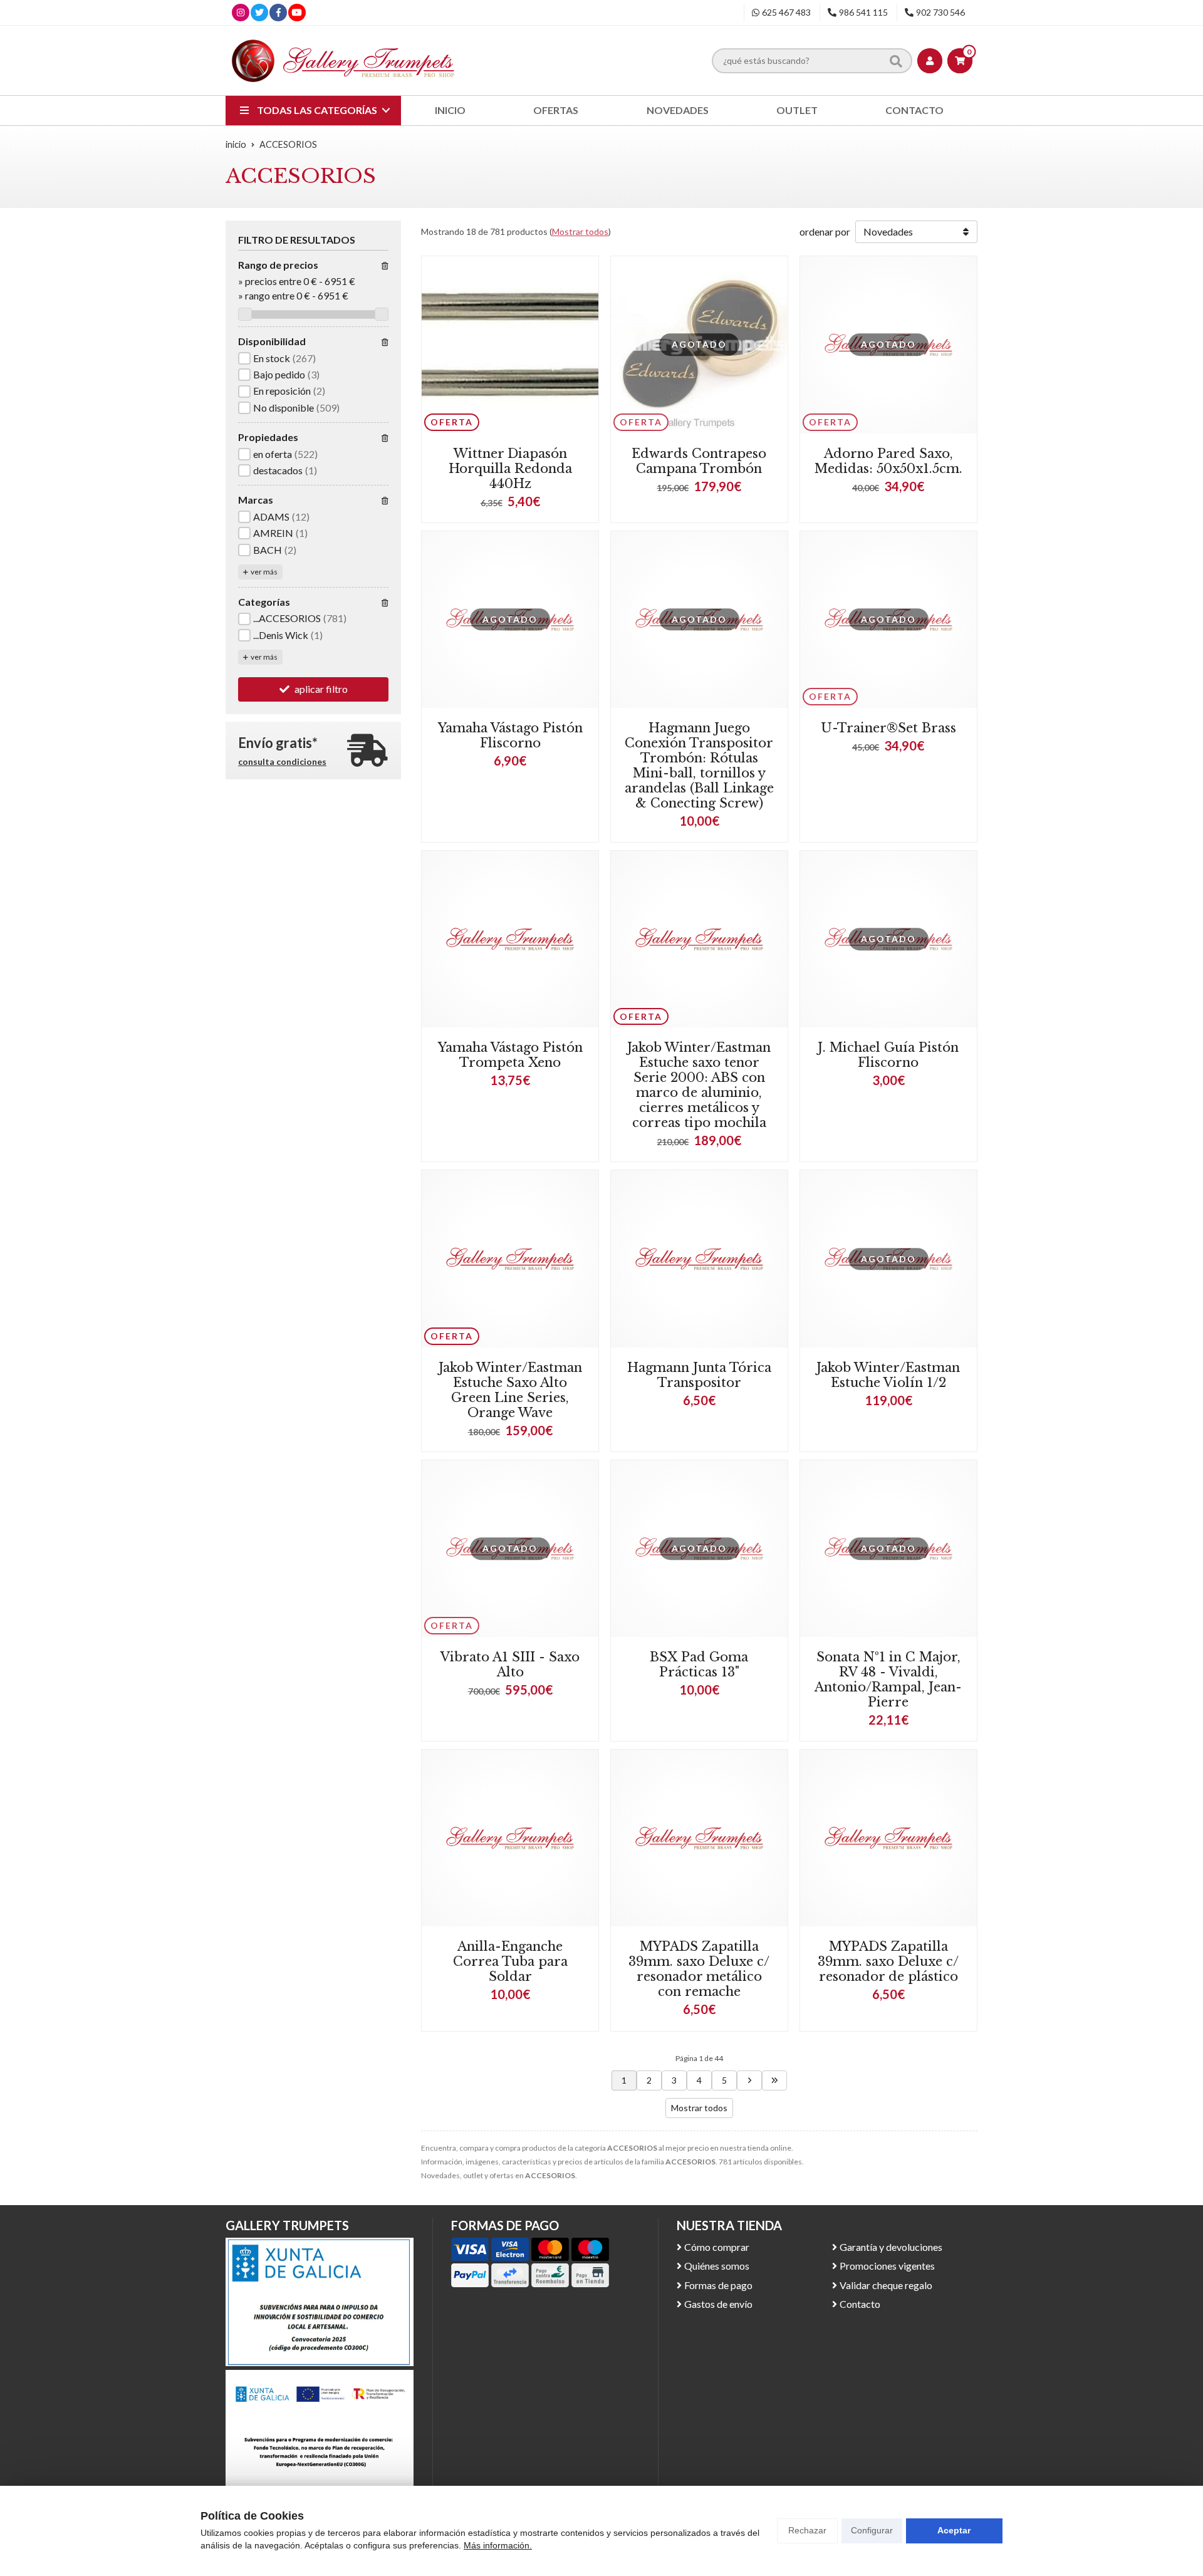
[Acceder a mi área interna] (930, 61)
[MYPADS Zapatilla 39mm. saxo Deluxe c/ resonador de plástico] (888, 1838)
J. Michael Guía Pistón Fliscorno (888, 1055)
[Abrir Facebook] (279, 12)
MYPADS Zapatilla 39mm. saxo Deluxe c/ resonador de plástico (888, 1961)
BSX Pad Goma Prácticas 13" (699, 1665)
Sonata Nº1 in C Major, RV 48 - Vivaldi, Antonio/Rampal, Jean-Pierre (888, 1680)
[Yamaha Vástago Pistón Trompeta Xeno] (510, 939)
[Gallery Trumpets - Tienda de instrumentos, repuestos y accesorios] (343, 60)
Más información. (498, 2545)
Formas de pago (718, 2285)
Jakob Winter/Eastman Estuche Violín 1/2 (888, 1375)
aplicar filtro (321, 689)
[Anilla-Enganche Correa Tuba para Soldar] (510, 1838)
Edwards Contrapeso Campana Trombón (699, 461)
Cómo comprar (717, 2247)
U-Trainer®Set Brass (888, 728)
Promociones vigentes (887, 2266)
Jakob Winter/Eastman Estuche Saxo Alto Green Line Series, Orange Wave (510, 1390)
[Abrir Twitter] (259, 12)
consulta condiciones (282, 762)
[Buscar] (896, 60)
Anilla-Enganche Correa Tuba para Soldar (510, 1961)
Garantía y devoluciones (891, 2247)
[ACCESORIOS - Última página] (774, 2080)
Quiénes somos (717, 2266)
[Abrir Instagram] (241, 12)
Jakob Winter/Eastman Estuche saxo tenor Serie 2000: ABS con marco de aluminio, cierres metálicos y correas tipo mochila (699, 1085)
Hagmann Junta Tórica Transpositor (699, 1375)
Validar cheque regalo (886, 2285)
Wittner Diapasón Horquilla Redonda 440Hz (510, 469)
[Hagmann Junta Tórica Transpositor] (699, 1259)
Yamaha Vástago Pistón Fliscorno (510, 735)
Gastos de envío (718, 2304)
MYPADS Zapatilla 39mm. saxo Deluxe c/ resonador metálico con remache (699, 1969)
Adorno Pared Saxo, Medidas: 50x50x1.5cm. (888, 461)
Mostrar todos (580, 231)
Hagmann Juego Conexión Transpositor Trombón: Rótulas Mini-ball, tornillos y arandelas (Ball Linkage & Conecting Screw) (699, 766)
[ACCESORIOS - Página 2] (749, 2080)
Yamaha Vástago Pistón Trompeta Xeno (510, 1055)
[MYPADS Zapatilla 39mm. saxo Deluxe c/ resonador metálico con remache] (699, 1838)
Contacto (860, 2304)
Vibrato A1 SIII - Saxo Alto (510, 1665)
